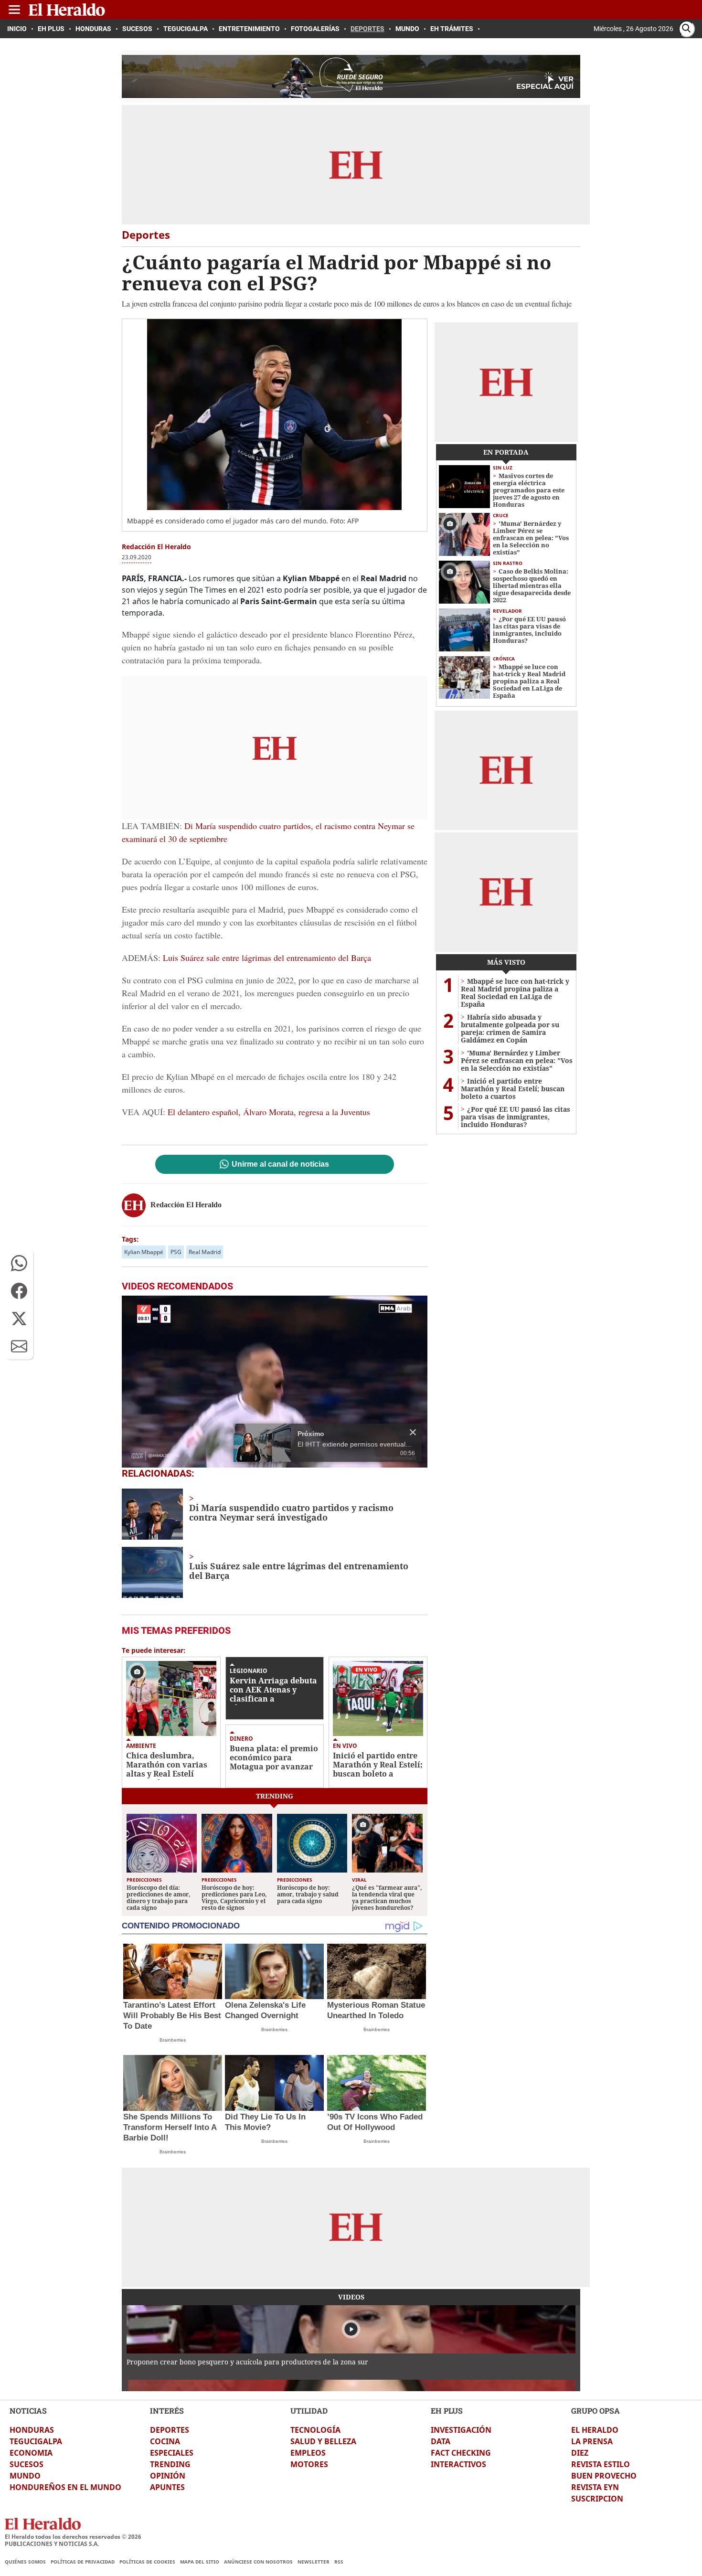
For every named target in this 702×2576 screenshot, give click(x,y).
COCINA (165, 2441)
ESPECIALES (172, 2453)
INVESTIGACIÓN (461, 2430)
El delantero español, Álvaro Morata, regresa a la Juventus (269, 1112)
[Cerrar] (413, 1432)
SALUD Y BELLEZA (323, 2441)
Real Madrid (205, 1252)
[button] (19, 1263)
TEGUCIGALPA (36, 2441)
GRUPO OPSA (596, 2411)
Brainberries (173, 2040)
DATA (441, 2441)
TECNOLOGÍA (315, 2430)
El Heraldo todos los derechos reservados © (73, 2537)
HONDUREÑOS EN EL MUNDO (65, 2487)
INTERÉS (167, 2411)
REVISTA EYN (595, 2487)
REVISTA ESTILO (601, 2464)
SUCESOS (27, 2464)
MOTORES (309, 2464)
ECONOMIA (31, 2453)
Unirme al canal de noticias (280, 1164)
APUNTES (167, 2487)
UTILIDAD (309, 2411)
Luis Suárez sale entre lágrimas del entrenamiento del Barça (267, 958)
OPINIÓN (168, 2476)
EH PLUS (447, 2411)
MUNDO (25, 2476)
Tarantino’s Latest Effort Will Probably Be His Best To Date (172, 2016)
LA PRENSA (592, 2441)
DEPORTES (170, 2430)
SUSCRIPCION (597, 2499)
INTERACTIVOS (458, 2464)
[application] (275, 1382)
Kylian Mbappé (144, 1252)
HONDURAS (32, 2430)
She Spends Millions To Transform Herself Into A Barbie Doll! (170, 2127)
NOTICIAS (28, 2411)
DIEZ (580, 2453)
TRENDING (170, 2464)
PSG (176, 1252)
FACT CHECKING (461, 2453)
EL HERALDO (595, 2430)
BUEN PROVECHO (604, 2476)
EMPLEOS (308, 2453)
